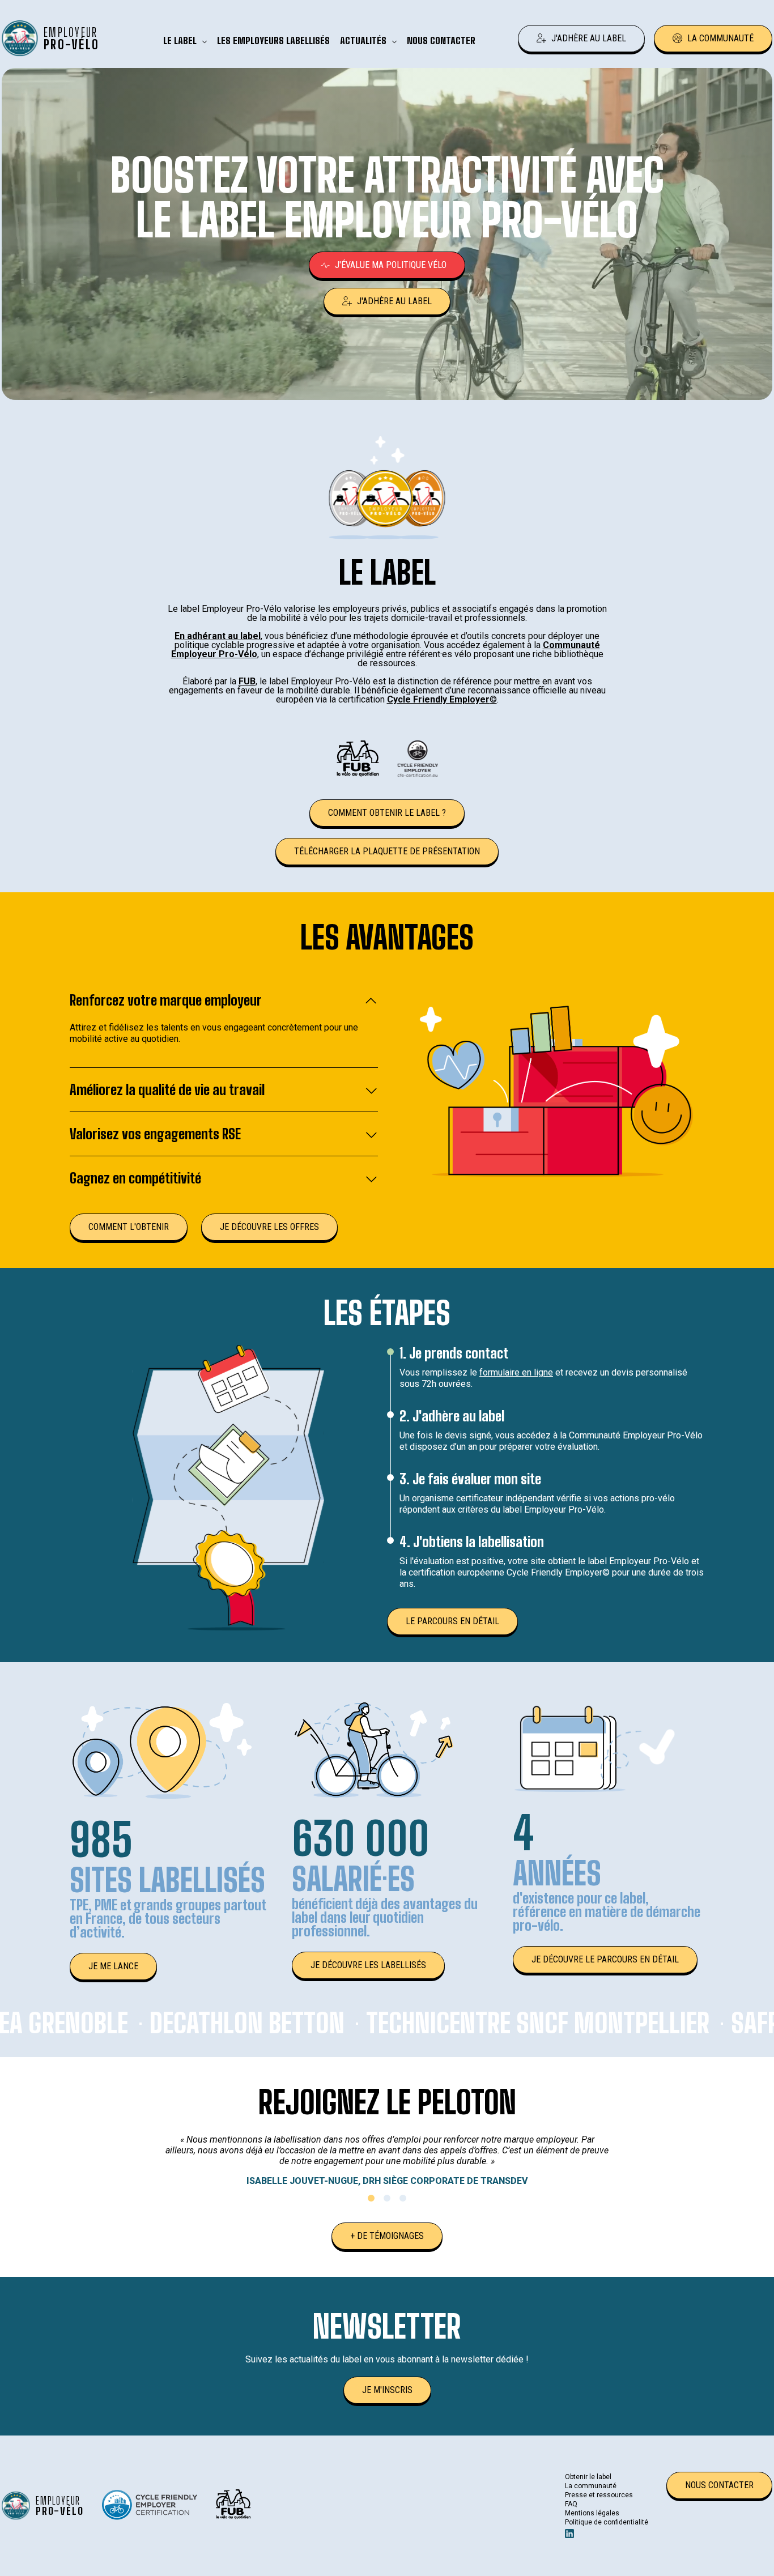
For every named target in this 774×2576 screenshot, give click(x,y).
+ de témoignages (387, 2236)
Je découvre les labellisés (368, 1965)
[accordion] (224, 1007)
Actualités (363, 41)
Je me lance (113, 1966)
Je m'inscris (387, 2390)
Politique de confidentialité (607, 2522)
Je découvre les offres (269, 1227)
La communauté (720, 38)
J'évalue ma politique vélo (391, 265)
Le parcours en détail (452, 1621)
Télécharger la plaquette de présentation (387, 851)
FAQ (571, 2504)
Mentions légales (592, 2513)
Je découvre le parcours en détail (605, 1959)
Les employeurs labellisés (273, 41)
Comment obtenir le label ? (387, 813)
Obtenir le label (588, 2477)
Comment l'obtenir (129, 1227)
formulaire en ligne (516, 1372)
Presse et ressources (599, 2495)
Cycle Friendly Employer (438, 699)
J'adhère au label (589, 38)
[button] (371, 2198)
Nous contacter (441, 41)
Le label (180, 41)
